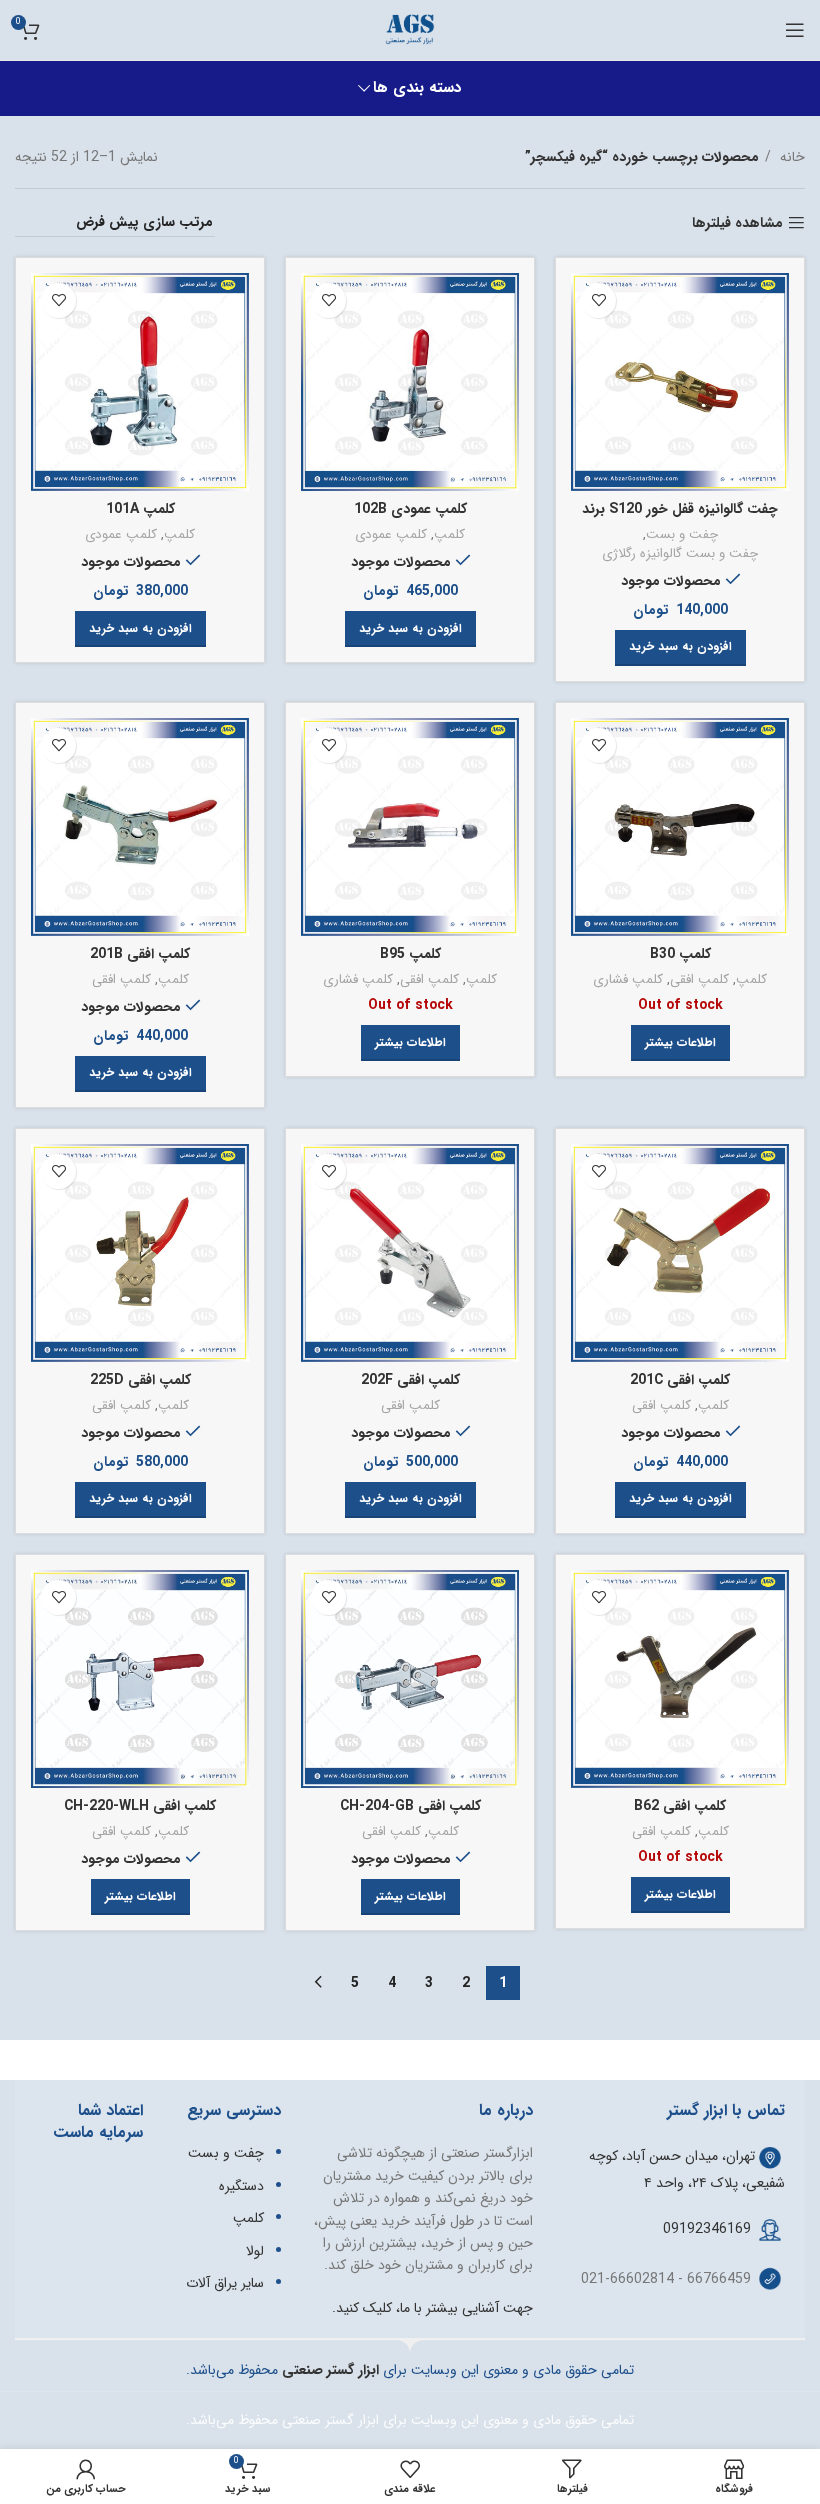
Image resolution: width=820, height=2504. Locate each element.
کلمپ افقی (699, 980)
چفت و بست (682, 535)
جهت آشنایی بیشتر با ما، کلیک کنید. (432, 2308)
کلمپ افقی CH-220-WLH (140, 1806)
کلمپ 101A (140, 509)
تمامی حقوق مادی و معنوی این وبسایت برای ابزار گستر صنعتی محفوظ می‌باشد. (410, 2420)
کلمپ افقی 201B (140, 954)
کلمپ (449, 535)
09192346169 (707, 2229)
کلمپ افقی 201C (680, 1380)
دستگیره (241, 2186)
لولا (255, 2251)
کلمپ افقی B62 (680, 1806)
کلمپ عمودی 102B (410, 509)
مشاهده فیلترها (737, 223)
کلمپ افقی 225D (140, 1380)
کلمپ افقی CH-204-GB (410, 1806)
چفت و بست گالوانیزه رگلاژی (680, 554)
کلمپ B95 (410, 954)
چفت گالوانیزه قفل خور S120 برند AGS (680, 519)
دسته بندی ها (417, 88)
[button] (680, 648)
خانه (790, 157)
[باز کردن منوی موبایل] (795, 30)
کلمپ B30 (680, 954)
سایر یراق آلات (225, 2283)
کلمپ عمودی (391, 535)
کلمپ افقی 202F (410, 1380)
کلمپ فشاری (628, 980)
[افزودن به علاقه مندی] (598, 300)
